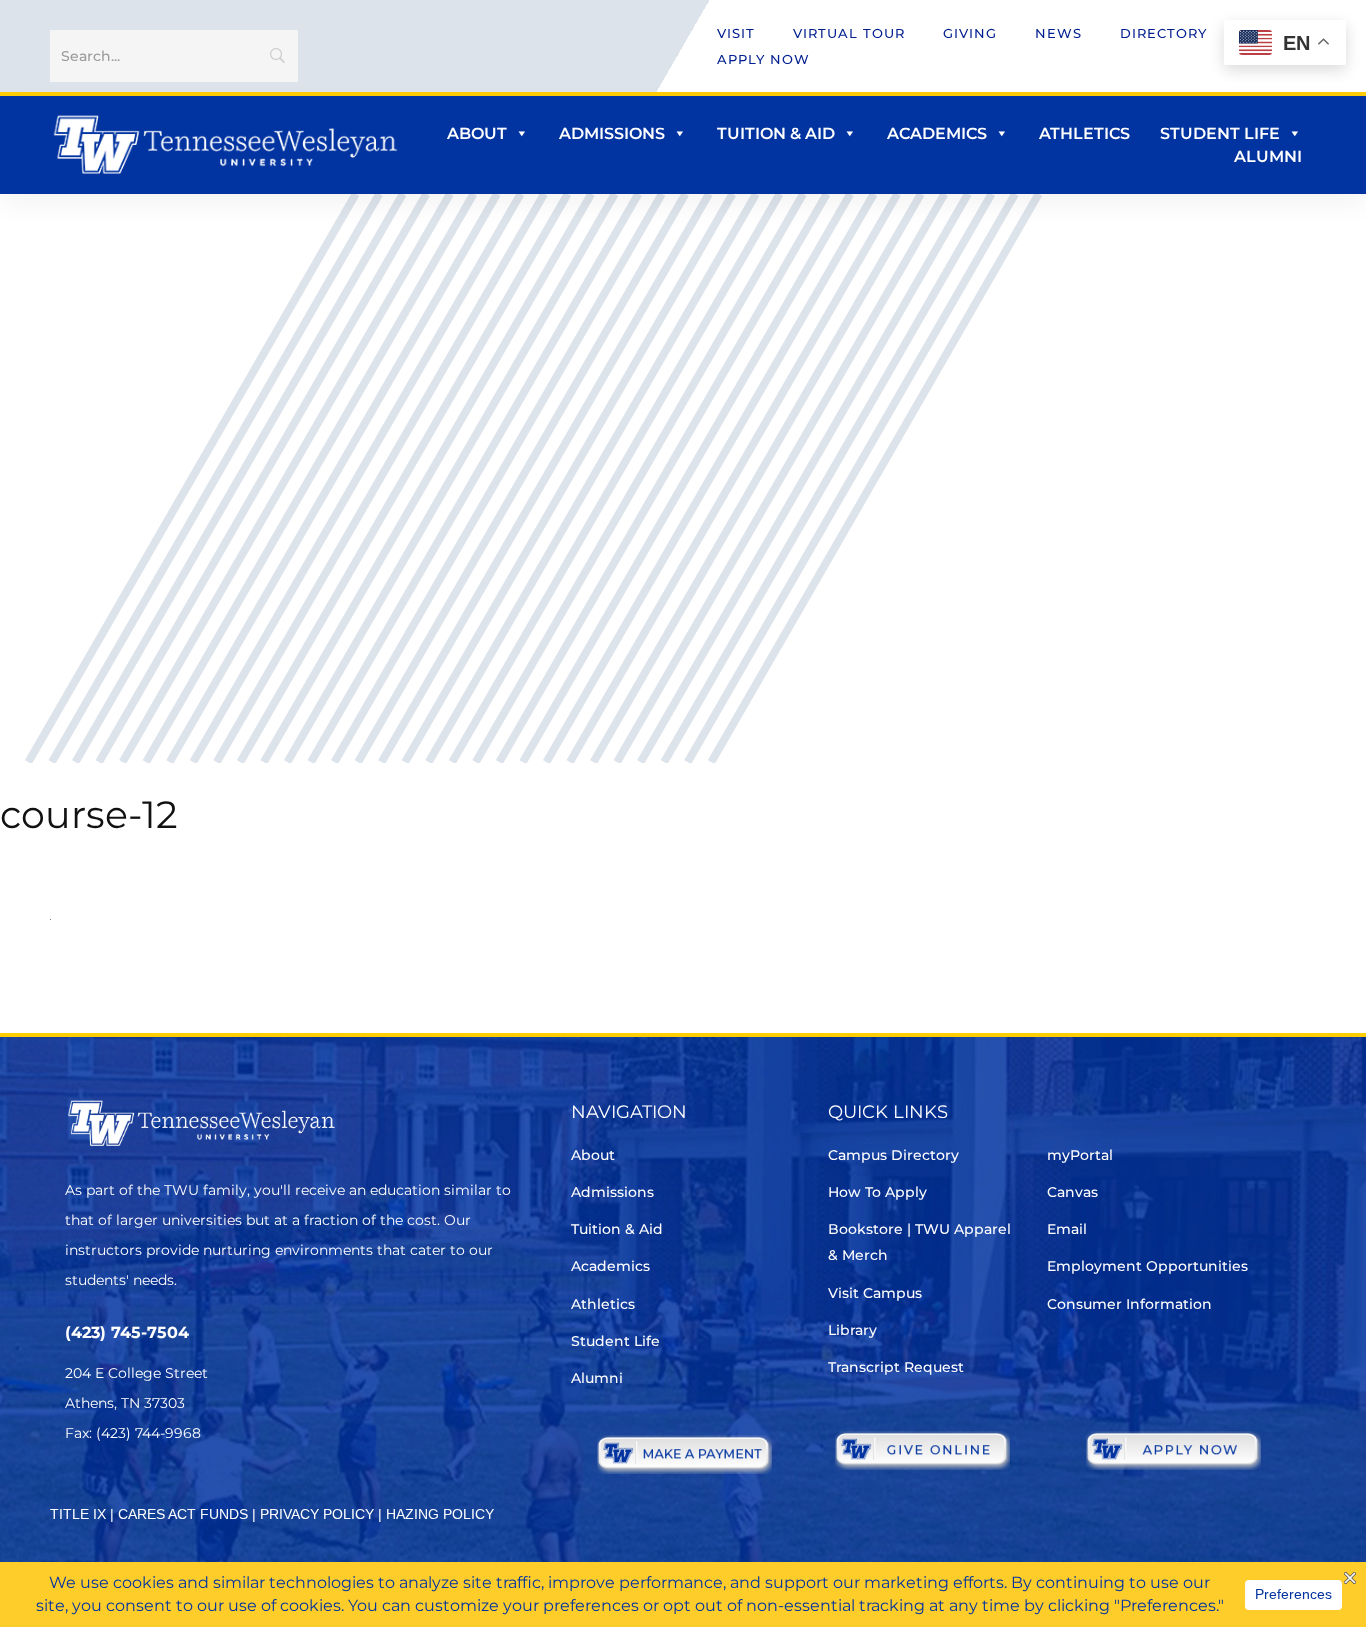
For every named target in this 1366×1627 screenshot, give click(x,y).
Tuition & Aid (776, 133)
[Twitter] (77, 1492)
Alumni (1268, 156)
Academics (937, 133)
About (477, 133)
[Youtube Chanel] (245, 1492)
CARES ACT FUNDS (183, 1514)
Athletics (1084, 133)
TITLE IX (78, 1514)
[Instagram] (189, 1492)
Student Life (1220, 133)
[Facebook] (133, 1492)
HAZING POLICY (440, 1514)
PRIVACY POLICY (317, 1514)
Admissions (612, 133)
